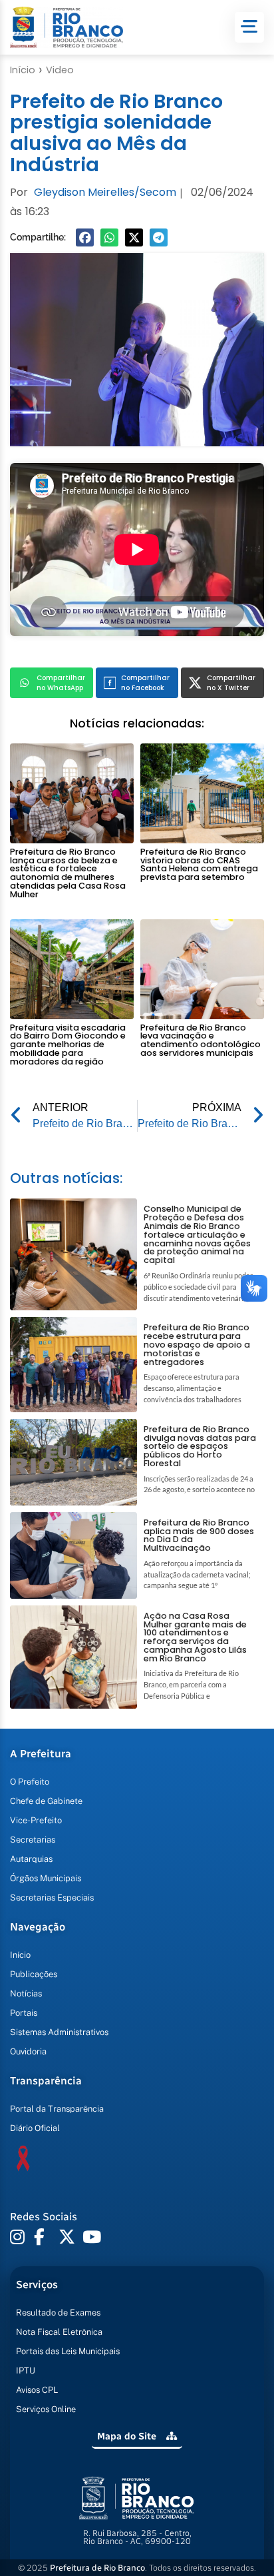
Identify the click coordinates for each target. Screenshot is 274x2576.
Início (23, 70)
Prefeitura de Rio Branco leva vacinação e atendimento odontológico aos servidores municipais (201, 1040)
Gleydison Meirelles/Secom (105, 192)
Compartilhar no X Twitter (231, 683)
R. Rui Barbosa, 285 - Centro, (137, 2537)
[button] (85, 237)
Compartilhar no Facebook (145, 683)
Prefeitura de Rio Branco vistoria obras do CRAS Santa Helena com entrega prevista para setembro (199, 864)
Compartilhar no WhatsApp (61, 683)
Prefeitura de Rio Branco (97, 2568)
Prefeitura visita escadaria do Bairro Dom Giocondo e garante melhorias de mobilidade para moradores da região (68, 1045)
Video (60, 70)
